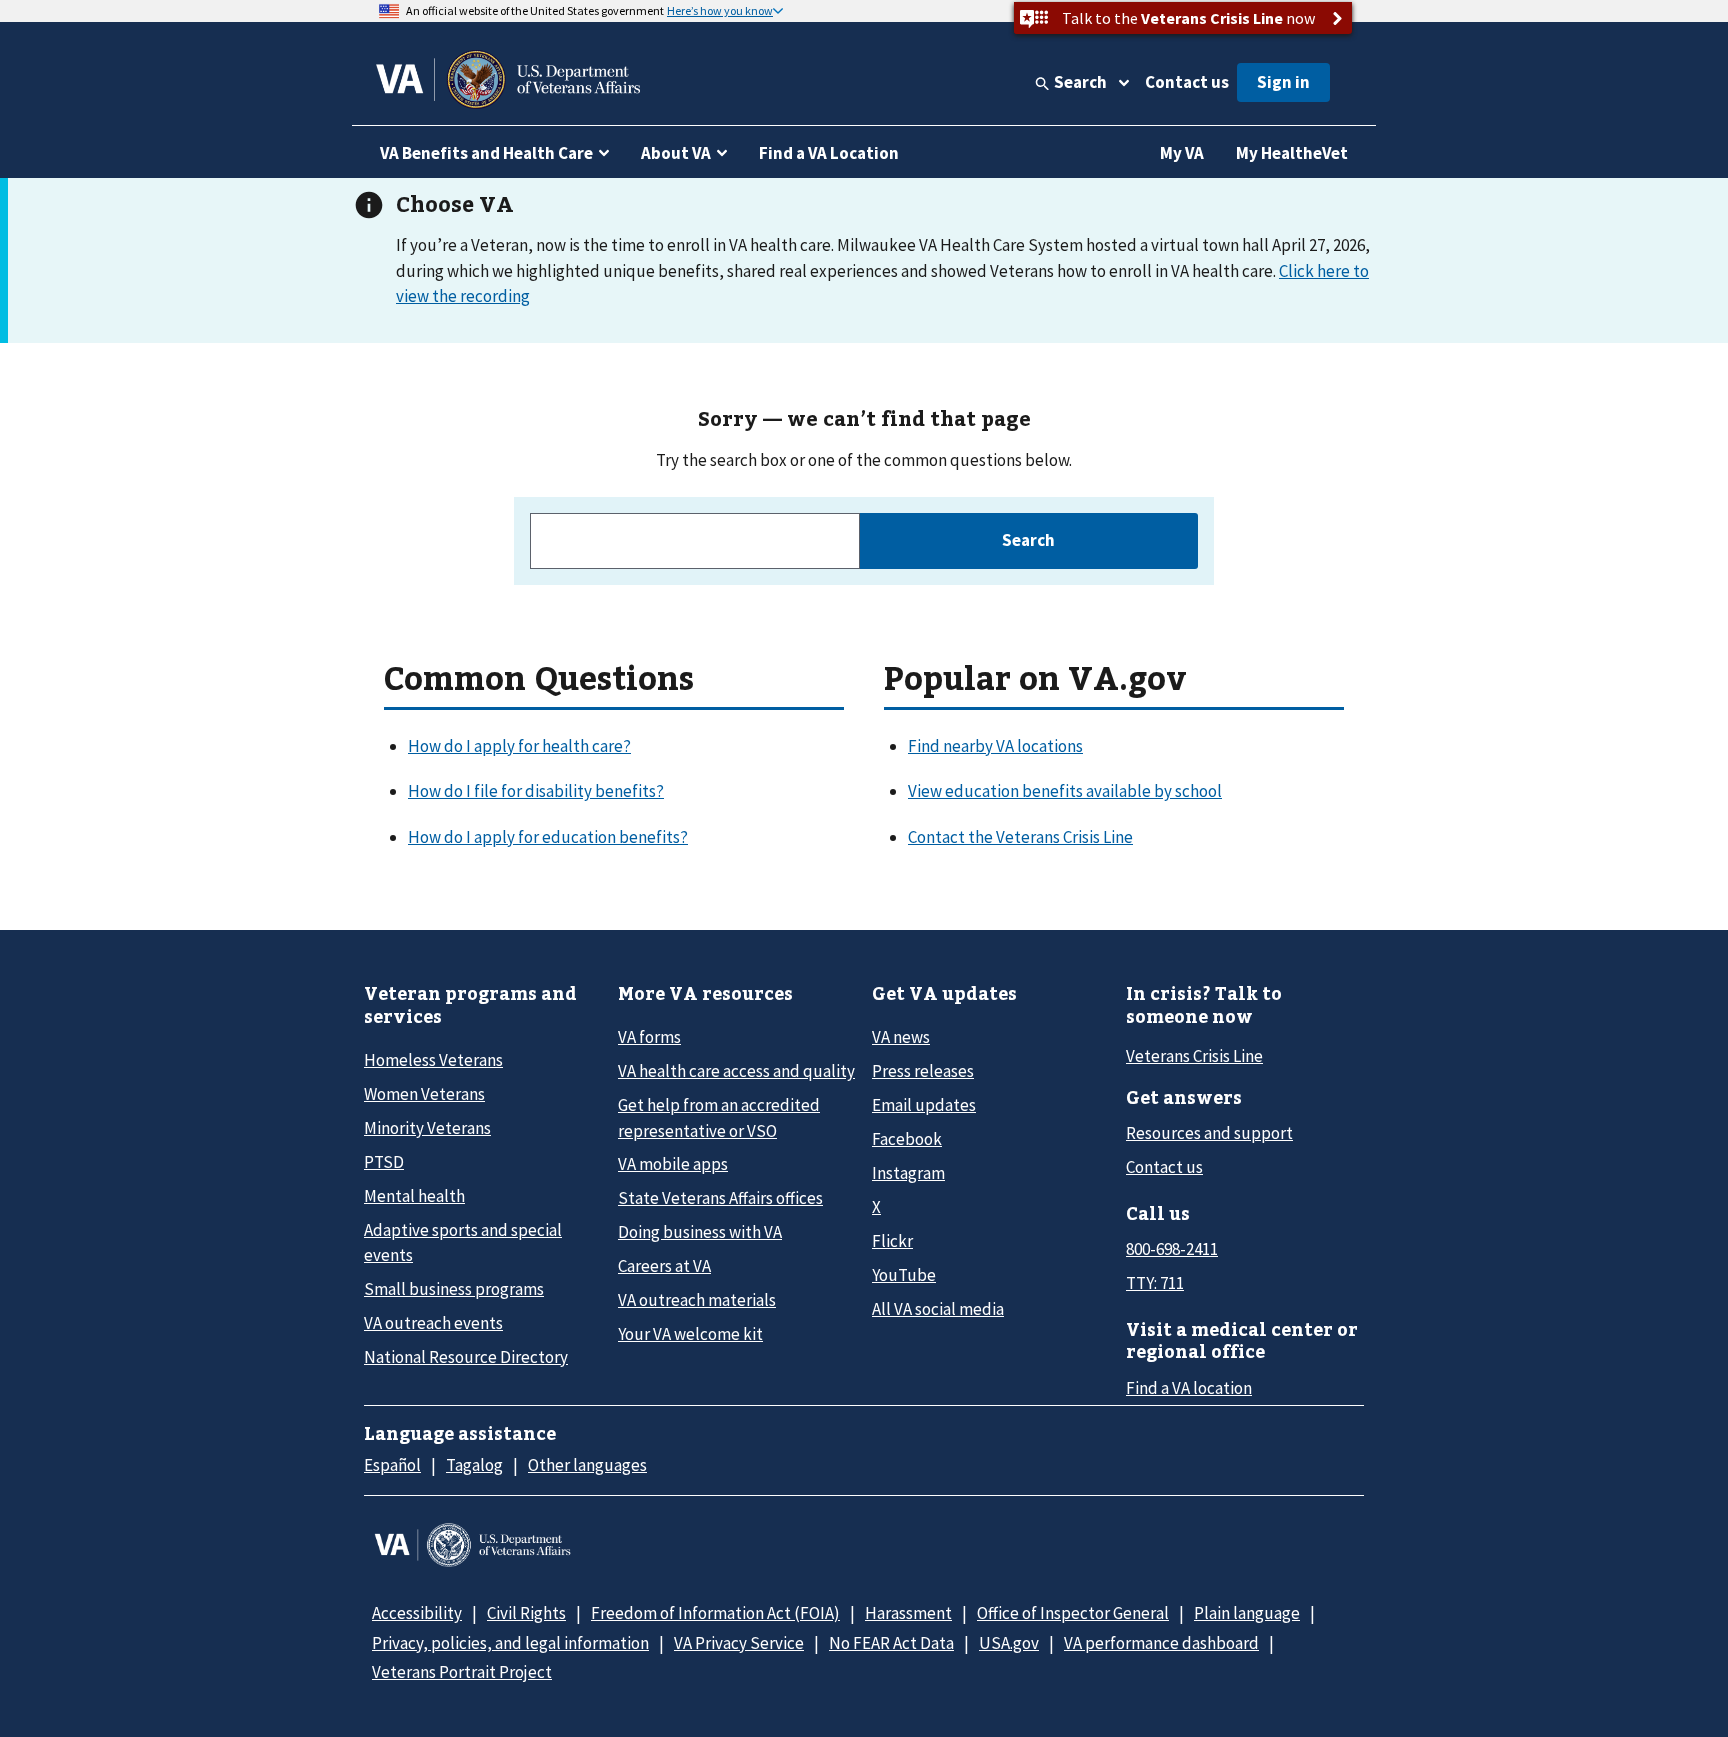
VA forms (649, 1037)
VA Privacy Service (739, 1643)
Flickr (892, 1241)
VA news (901, 1037)
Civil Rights (526, 1613)
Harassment (908, 1613)
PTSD (384, 1162)
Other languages (587, 1465)
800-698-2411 (1172, 1249)
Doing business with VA (700, 1232)
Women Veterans (424, 1094)
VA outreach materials (697, 1300)
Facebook (907, 1139)
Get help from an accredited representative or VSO (719, 1117)
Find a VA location (1189, 1388)
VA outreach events (433, 1323)
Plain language (1247, 1613)
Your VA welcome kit (690, 1334)
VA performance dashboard (1161, 1643)
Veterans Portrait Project (462, 1672)
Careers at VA (664, 1266)
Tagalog (474, 1465)
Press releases (923, 1071)
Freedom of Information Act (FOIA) (715, 1613)
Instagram (908, 1173)
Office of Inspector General (1073, 1613)
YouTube (904, 1275)
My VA (1182, 153)
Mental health (414, 1196)
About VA (676, 153)
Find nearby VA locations (995, 746)
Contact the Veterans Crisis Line (1020, 837)
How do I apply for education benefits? (548, 837)
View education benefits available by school (1065, 791)
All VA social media (938, 1309)
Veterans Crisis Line (1194, 1056)
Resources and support (1209, 1133)
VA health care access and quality (736, 1071)
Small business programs (454, 1289)
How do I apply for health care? (519, 746)
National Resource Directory (466, 1357)
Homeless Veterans (433, 1060)
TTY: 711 (1155, 1283)
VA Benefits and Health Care (486, 153)
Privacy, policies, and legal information (510, 1643)
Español (392, 1465)
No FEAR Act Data (891, 1643)
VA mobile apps (673, 1164)
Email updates (924, 1105)
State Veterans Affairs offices (720, 1198)
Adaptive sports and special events (463, 1242)
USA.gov (1009, 1643)
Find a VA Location (829, 153)
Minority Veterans (427, 1128)
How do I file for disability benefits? (536, 791)
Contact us (1187, 82)
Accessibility (417, 1613)
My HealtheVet (1292, 153)
